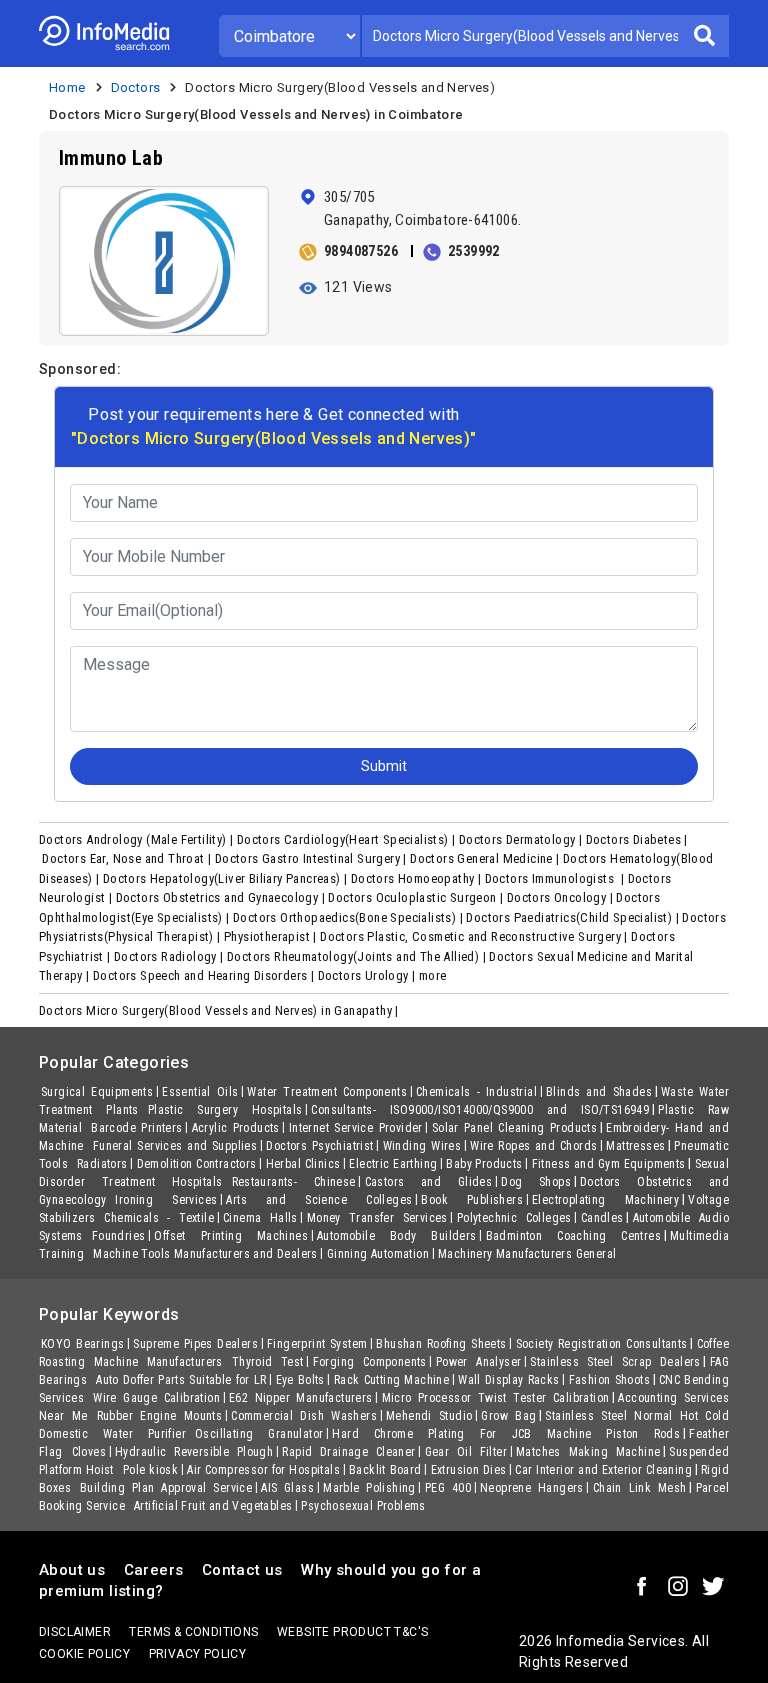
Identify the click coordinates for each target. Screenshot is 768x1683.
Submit (568, 354)
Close (467, 354)
